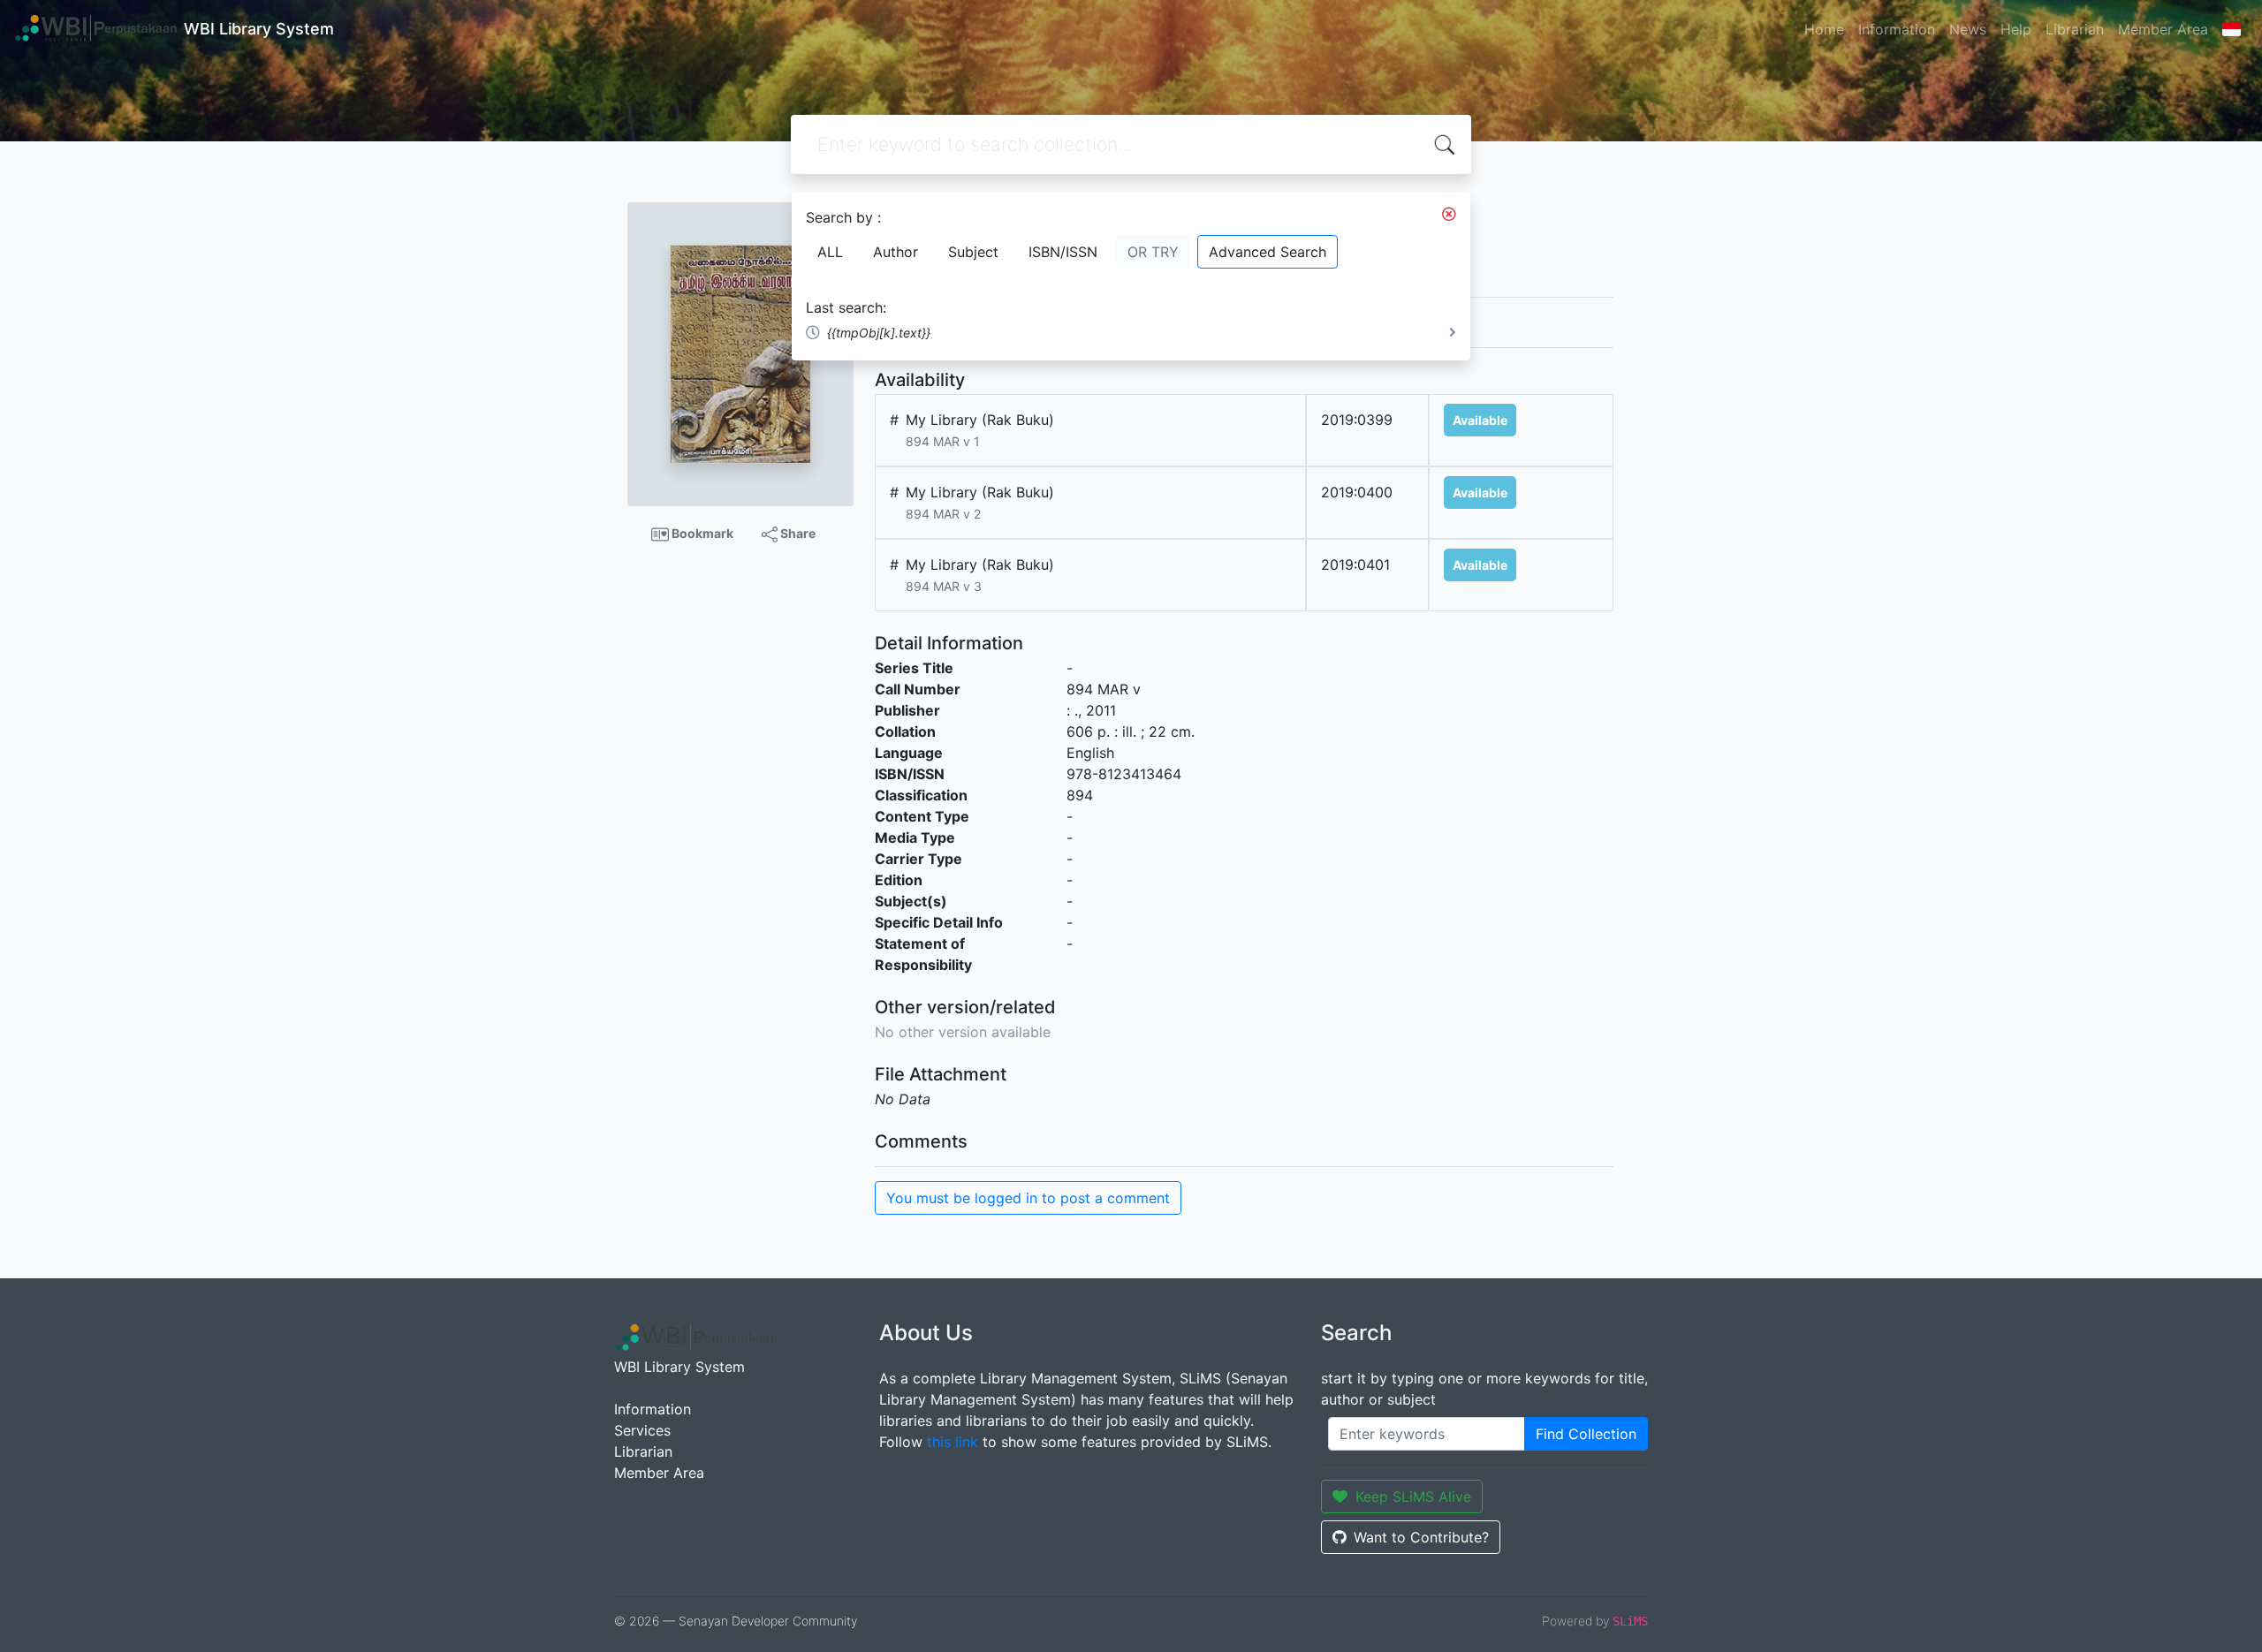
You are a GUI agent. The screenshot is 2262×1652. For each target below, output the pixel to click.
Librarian (2075, 29)
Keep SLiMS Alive (1413, 1497)
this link (953, 1442)
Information (1897, 29)
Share (797, 533)
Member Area (2163, 29)
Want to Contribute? (1421, 1537)
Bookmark (701, 533)
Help (2016, 29)
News (1968, 29)
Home (1824, 29)
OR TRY (1153, 252)
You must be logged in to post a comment (1028, 1198)
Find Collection (1586, 1434)
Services (642, 1430)
